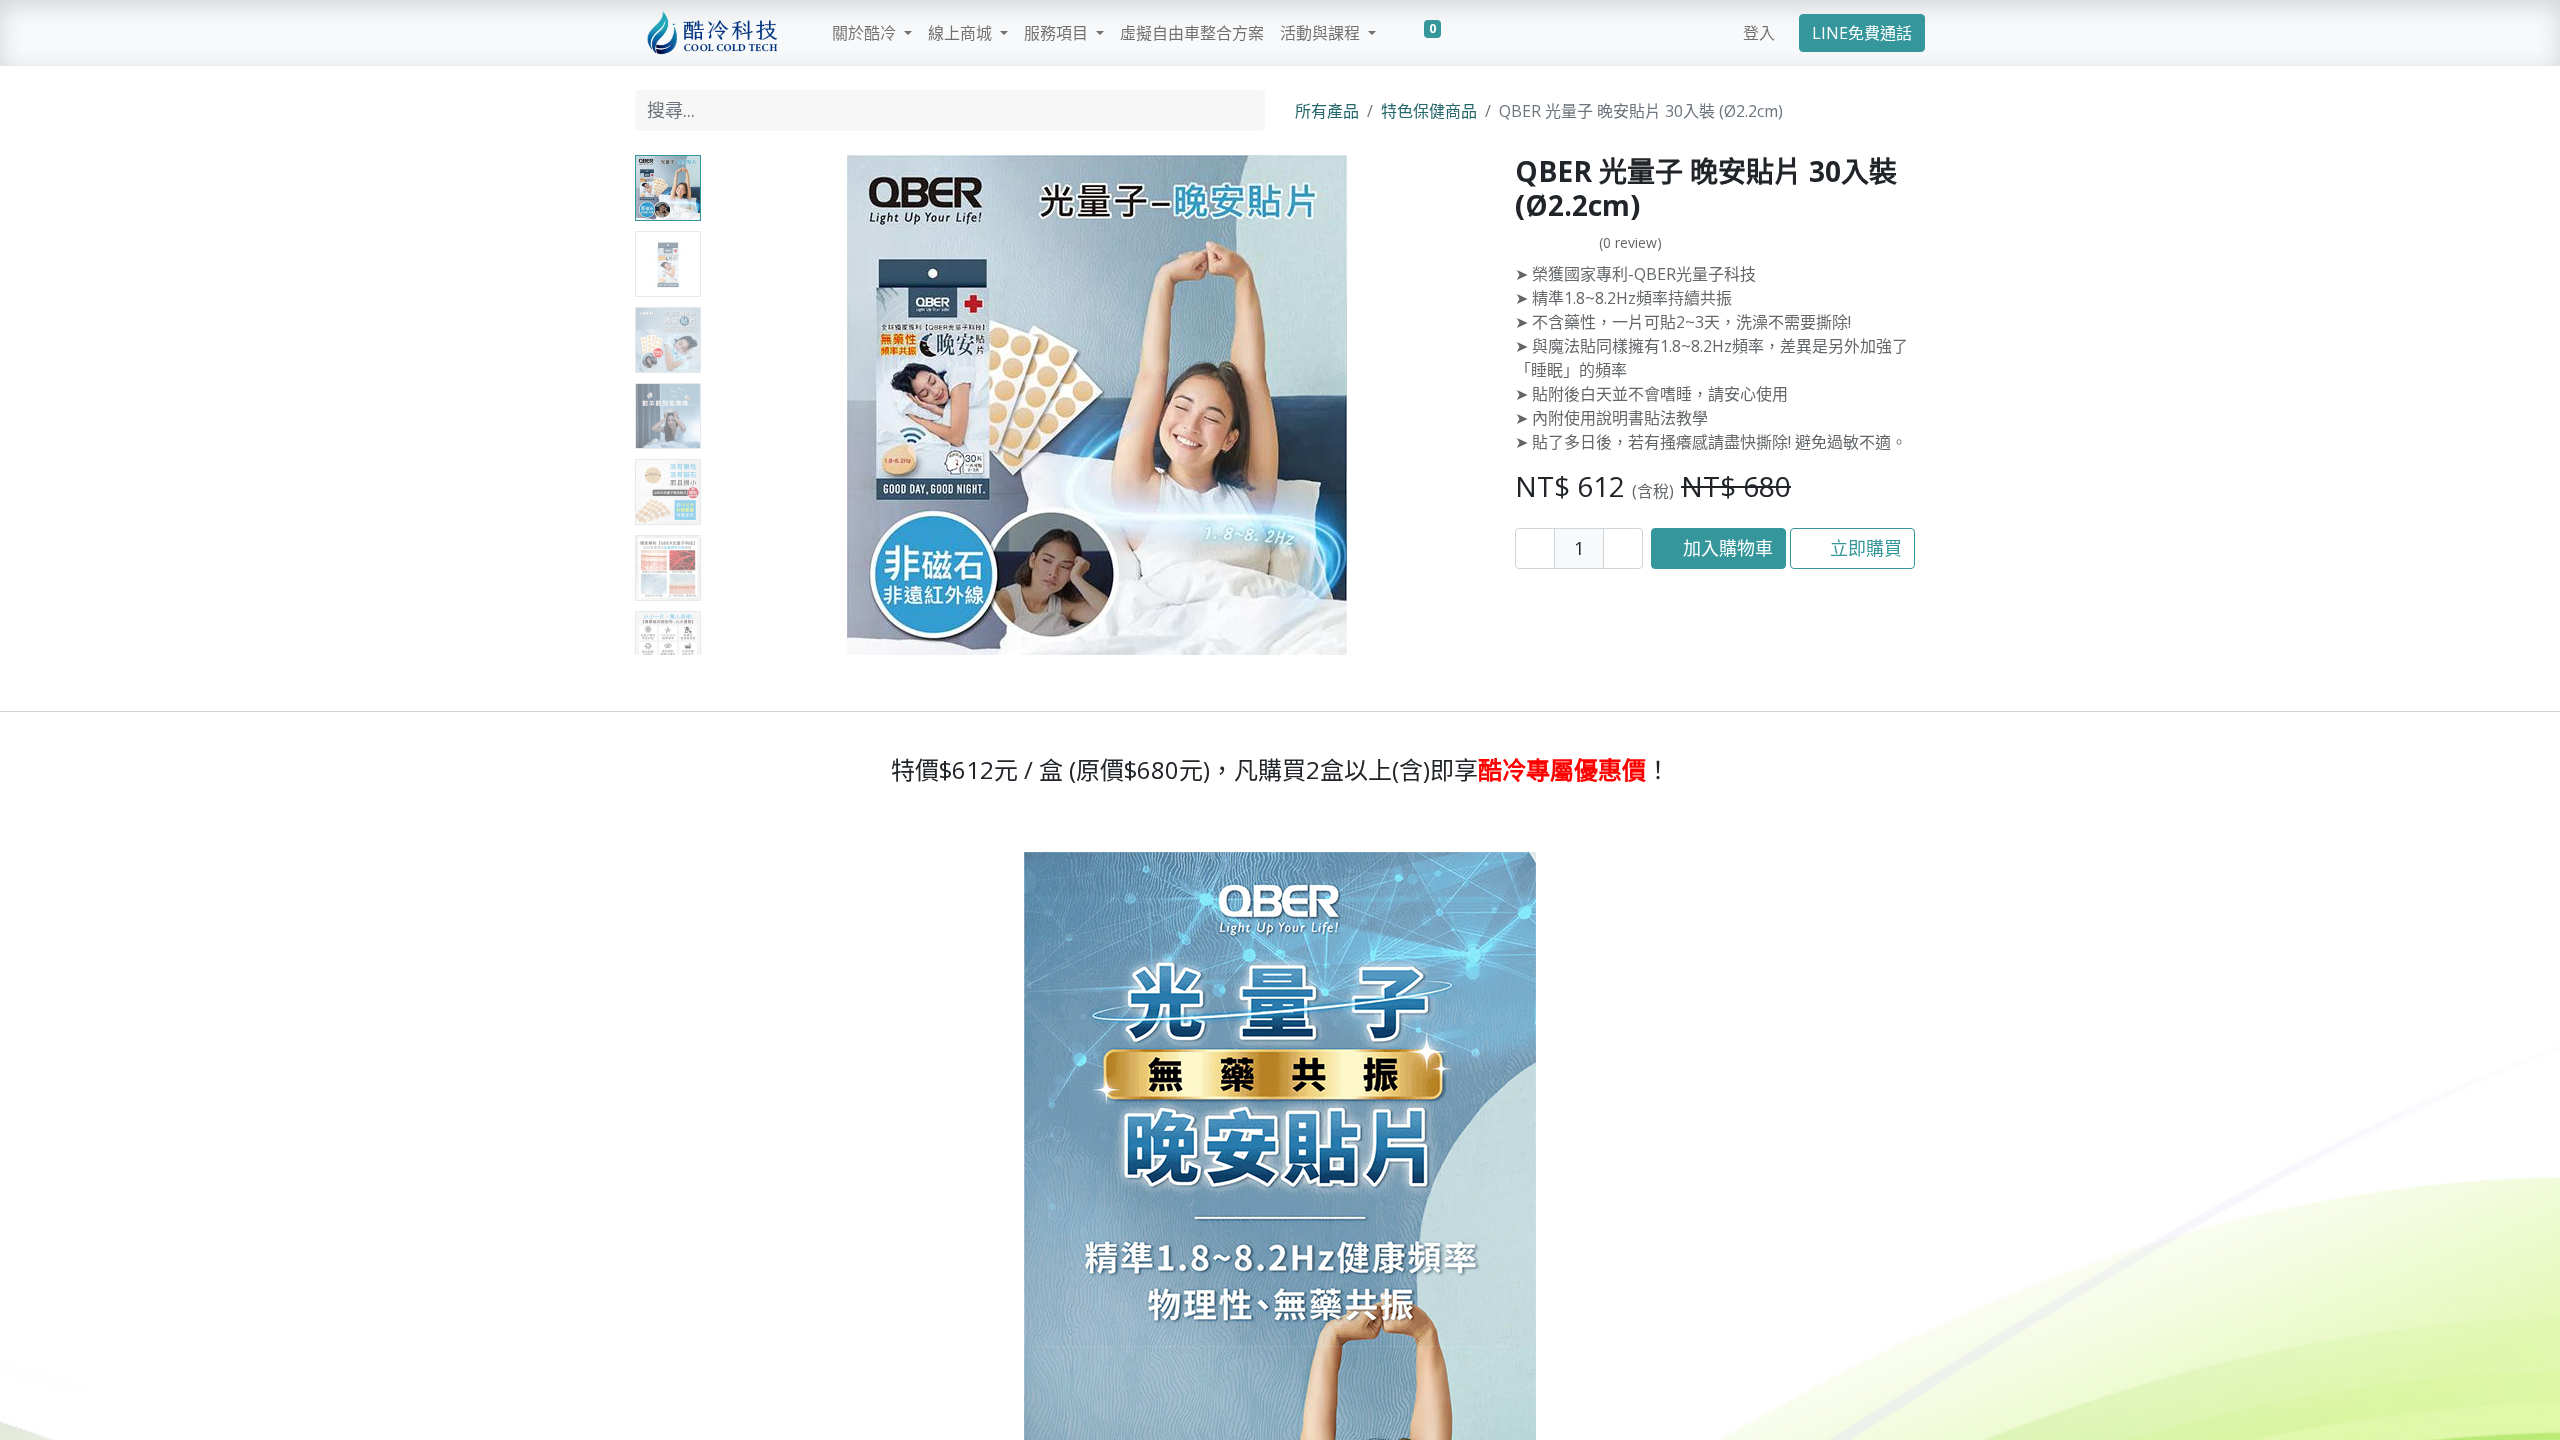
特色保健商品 (1429, 111)
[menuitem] (1192, 33)
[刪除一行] (1535, 548)
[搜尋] (1245, 110)
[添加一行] (1623, 548)
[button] (767, 405)
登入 (1759, 33)
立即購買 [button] (1863, 548)
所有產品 (1327, 111)
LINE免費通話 (1862, 33)
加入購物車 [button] (1725, 548)
